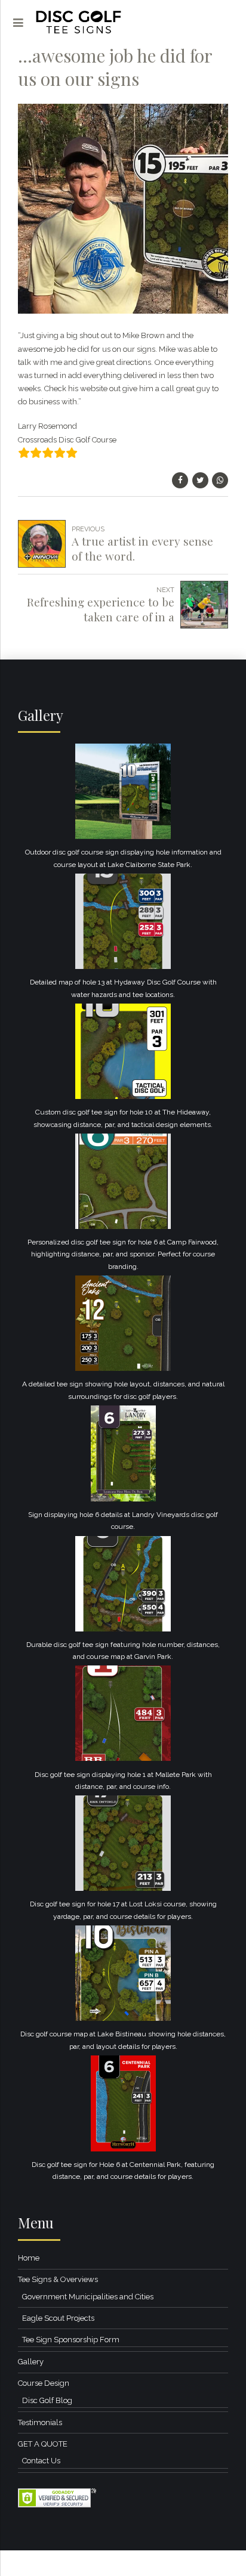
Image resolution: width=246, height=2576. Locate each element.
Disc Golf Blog (47, 2400)
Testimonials (40, 2422)
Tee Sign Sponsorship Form (71, 2340)
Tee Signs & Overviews (58, 2279)
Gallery (31, 2362)
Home (29, 2258)
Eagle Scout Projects (58, 2318)
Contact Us (41, 2461)
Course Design (44, 2383)
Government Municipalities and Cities (88, 2297)
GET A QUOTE (43, 2444)
